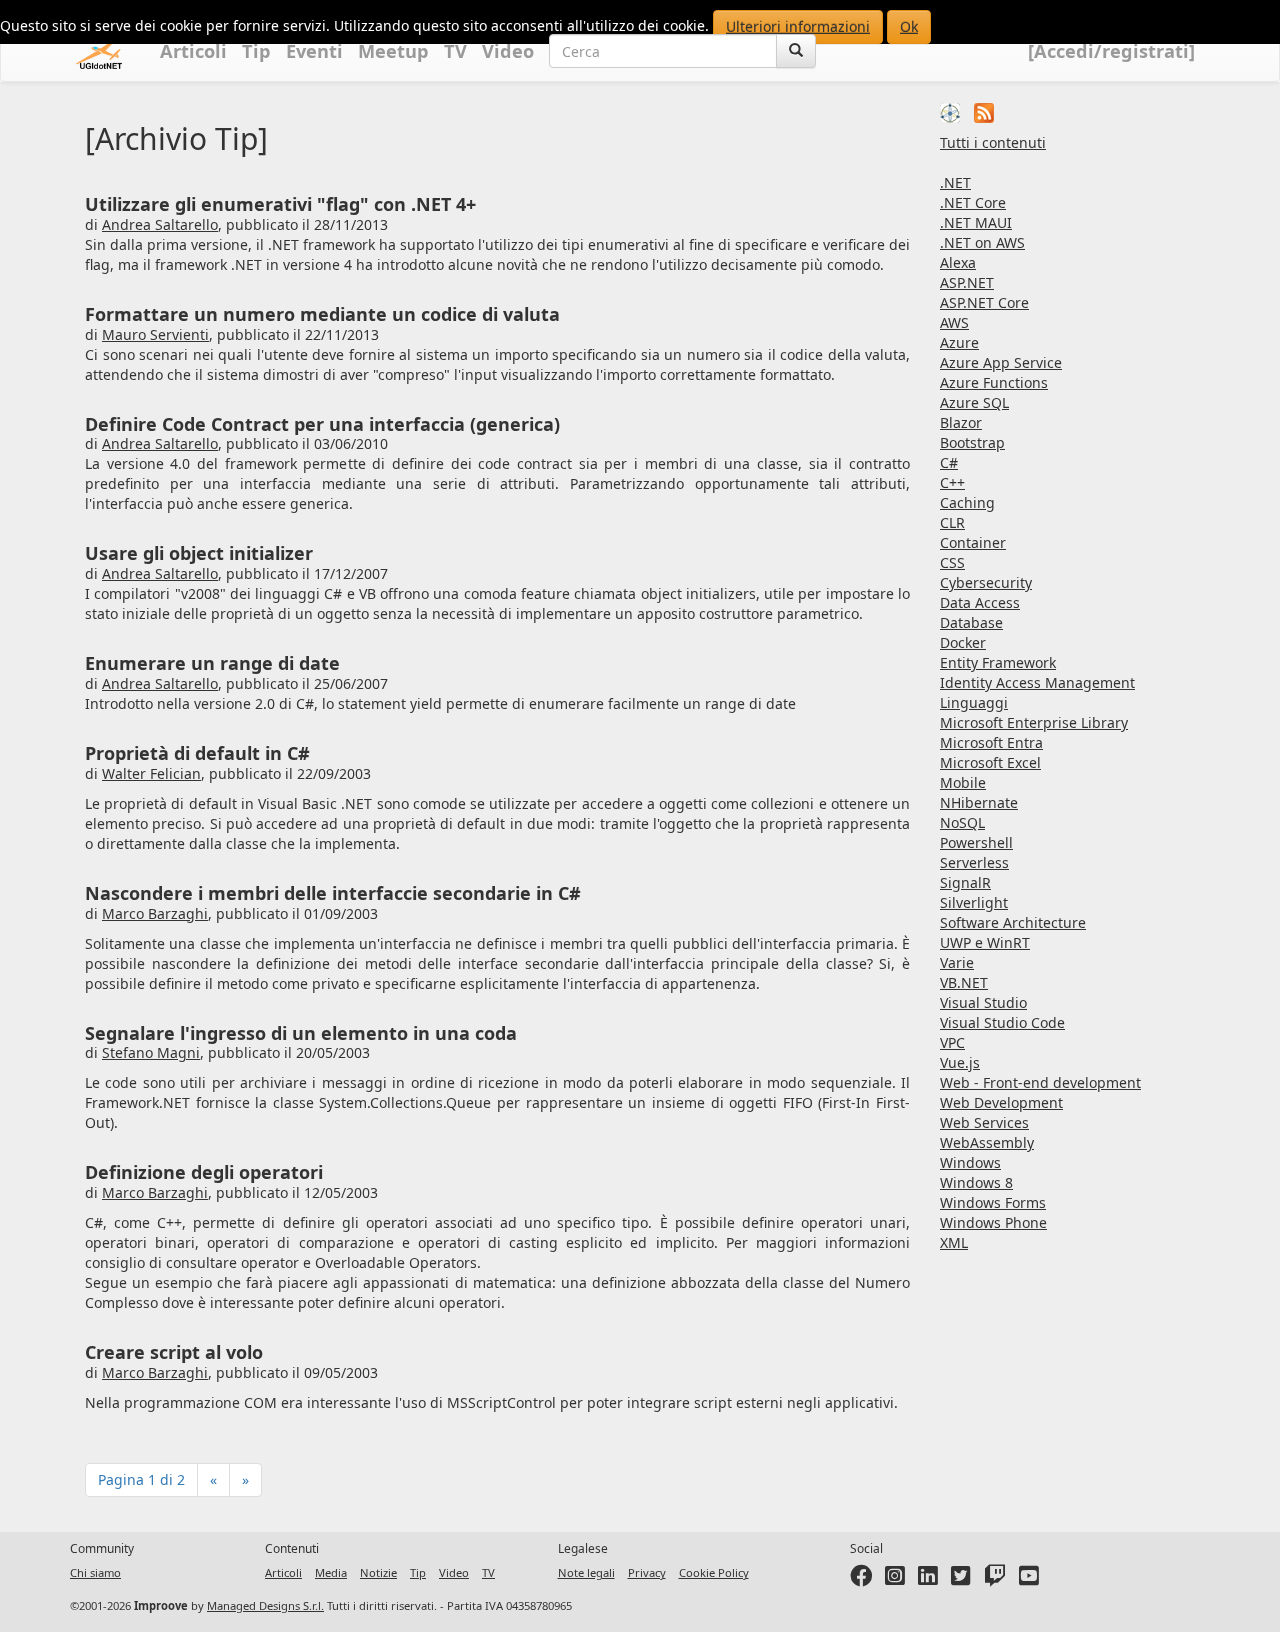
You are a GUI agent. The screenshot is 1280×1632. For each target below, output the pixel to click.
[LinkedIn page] (928, 1579)
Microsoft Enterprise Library (1034, 722)
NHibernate (979, 802)
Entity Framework (998, 662)
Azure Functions (994, 382)
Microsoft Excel (990, 762)
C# (949, 462)
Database (971, 622)
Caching (967, 502)
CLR (952, 522)
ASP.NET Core (984, 302)
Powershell (976, 842)
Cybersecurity (986, 582)
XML (954, 1242)
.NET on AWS (982, 242)
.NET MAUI (976, 222)
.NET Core (973, 202)
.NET (955, 182)
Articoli (193, 51)
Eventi (314, 51)
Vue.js (960, 1062)
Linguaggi (974, 702)
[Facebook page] (861, 1579)
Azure (959, 342)
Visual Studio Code (1002, 1022)
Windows (970, 1162)
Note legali (586, 1572)
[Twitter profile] (961, 1579)
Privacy (647, 1572)
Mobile (963, 782)
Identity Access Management (1037, 682)
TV (455, 51)
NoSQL (962, 822)
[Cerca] (796, 51)
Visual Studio (983, 1002)
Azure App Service (1001, 362)
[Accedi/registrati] (1111, 51)
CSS (952, 562)
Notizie (378, 1572)
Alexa (958, 262)
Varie (957, 962)
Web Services (984, 1122)
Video (508, 51)
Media (331, 1572)
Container (973, 542)
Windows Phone (993, 1222)
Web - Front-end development (1040, 1082)
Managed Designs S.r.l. (265, 1605)
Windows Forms (993, 1202)
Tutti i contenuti (993, 142)
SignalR (965, 882)
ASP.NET (967, 282)
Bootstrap (972, 442)
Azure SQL (974, 402)
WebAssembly (987, 1142)
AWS (954, 322)
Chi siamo (95, 1572)
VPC (952, 1042)
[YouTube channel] (1029, 1579)
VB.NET (964, 982)
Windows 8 (976, 1182)
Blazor (961, 422)
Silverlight (974, 902)
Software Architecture (1013, 922)
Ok (909, 26)
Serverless (974, 862)
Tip (256, 51)
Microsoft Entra (991, 742)
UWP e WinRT (985, 942)
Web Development (1001, 1102)
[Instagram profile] (895, 1579)
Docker (963, 642)
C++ (952, 482)
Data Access (980, 602)
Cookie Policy (714, 1572)
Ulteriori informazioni (798, 26)
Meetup (393, 51)
